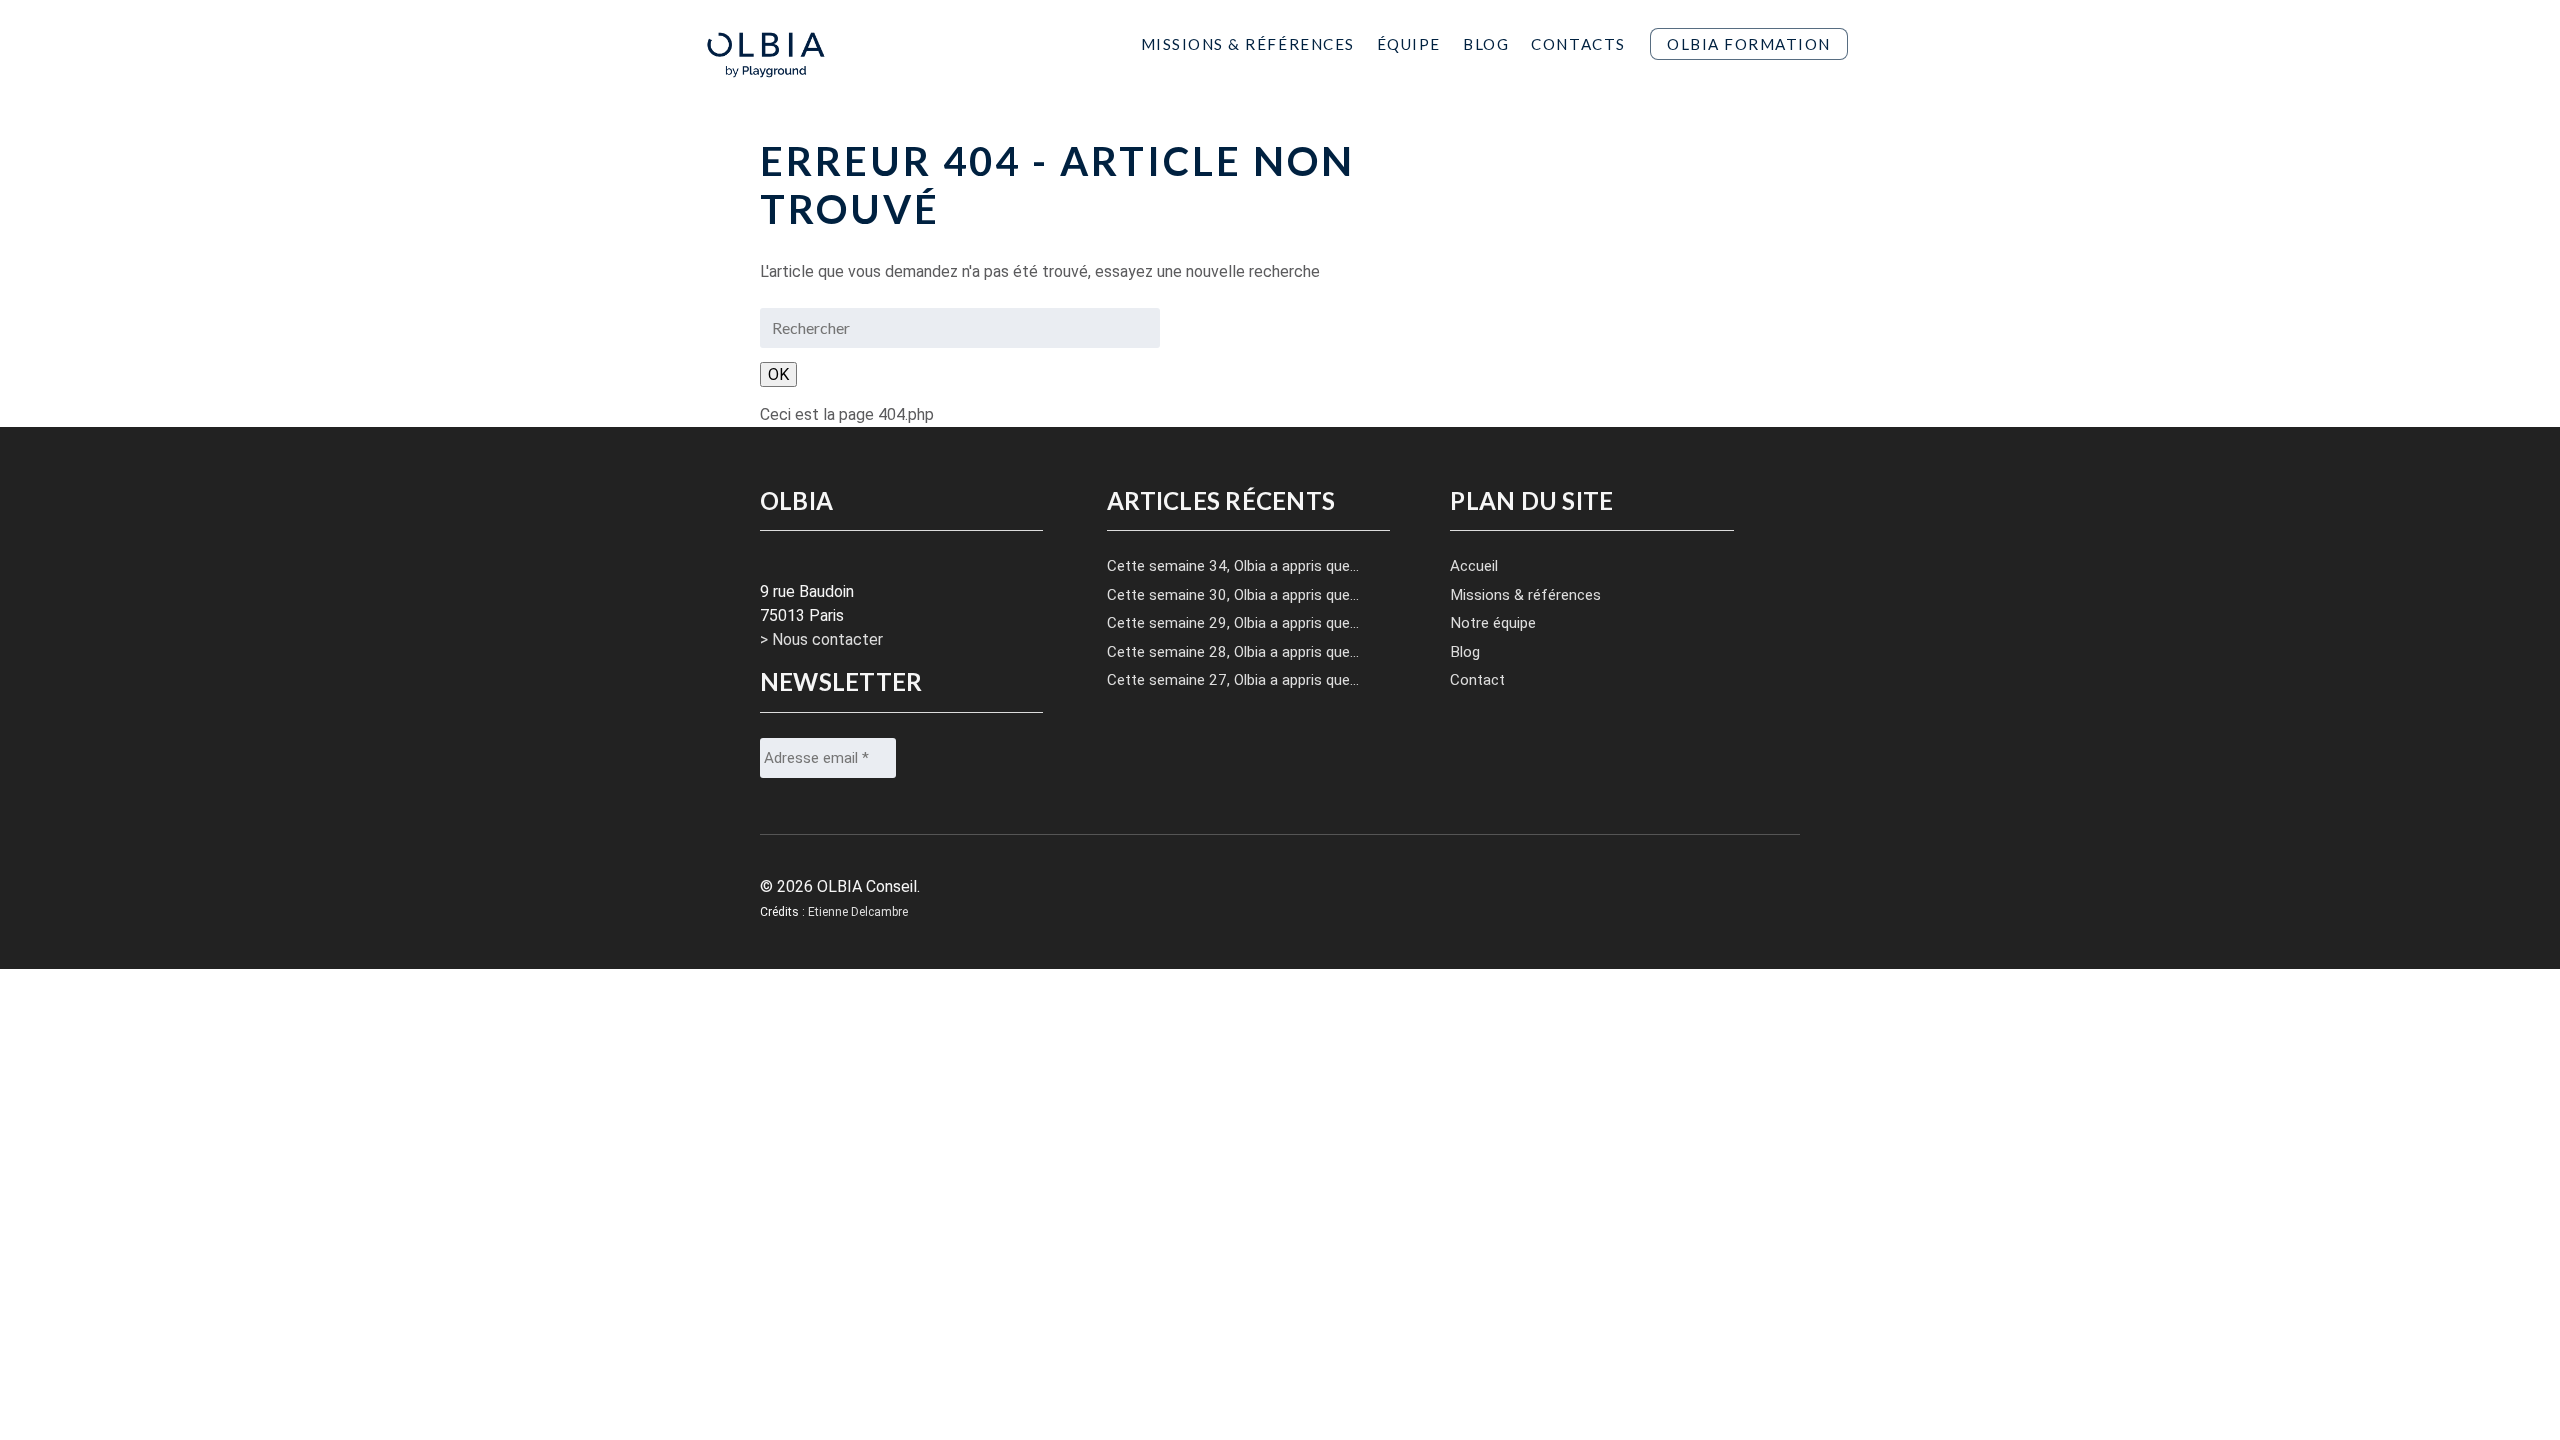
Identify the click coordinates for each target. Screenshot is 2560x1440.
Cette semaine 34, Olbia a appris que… (1233, 566)
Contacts (1578, 43)
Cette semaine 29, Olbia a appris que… (1233, 623)
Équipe (1409, 43)
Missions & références (1525, 595)
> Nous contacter (821, 639)
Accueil (1474, 566)
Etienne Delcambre (858, 912)
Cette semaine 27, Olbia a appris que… (1233, 680)
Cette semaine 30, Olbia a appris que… (1233, 595)
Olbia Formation (1749, 44)
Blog (1486, 43)
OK (778, 374)
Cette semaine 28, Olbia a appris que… (1233, 652)
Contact (1477, 680)
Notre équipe (1493, 623)
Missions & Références (1248, 43)
